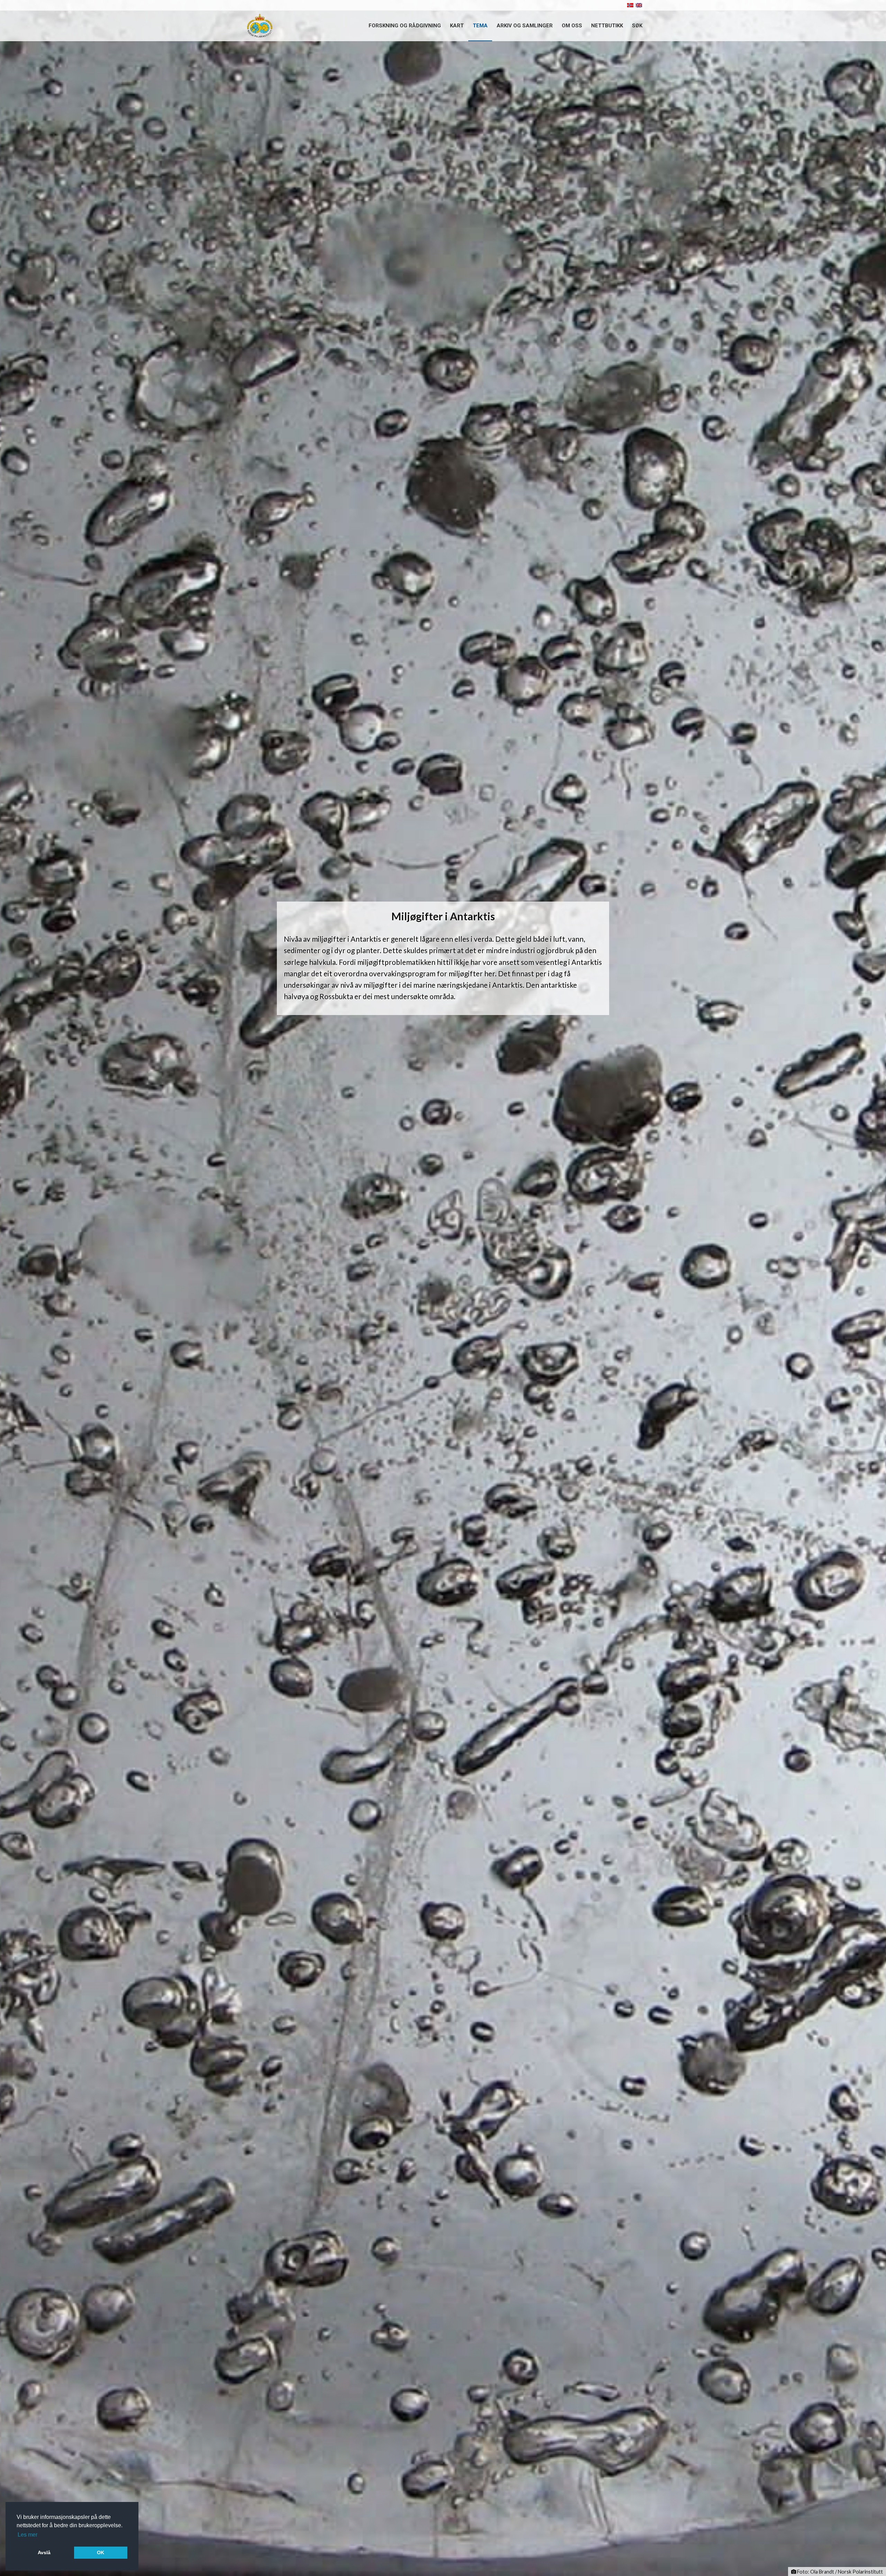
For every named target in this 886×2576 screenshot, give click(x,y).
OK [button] (101, 2552)
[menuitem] (405, 26)
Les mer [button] (28, 2535)
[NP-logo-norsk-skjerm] (260, 26)
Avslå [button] (44, 2552)
